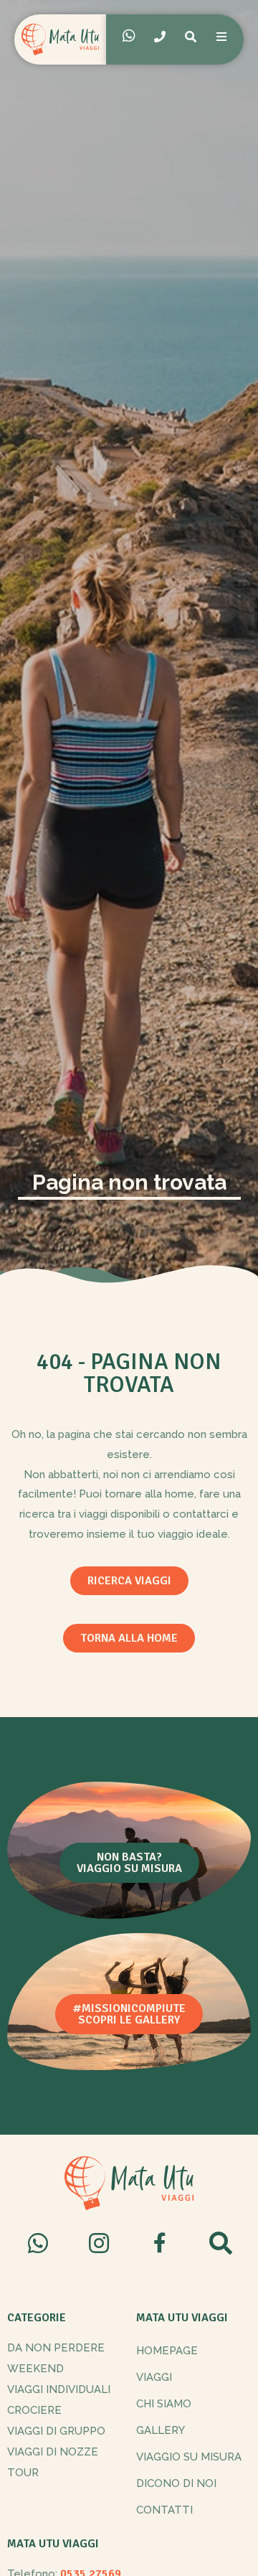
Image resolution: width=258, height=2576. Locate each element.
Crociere (34, 2410)
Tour (23, 2473)
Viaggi (154, 2377)
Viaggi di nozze (53, 2452)
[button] (129, 1581)
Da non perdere (56, 2348)
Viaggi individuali (59, 2389)
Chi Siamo (164, 2404)
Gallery (161, 2430)
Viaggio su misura (189, 2457)
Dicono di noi (176, 2483)
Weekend (35, 2369)
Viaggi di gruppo (56, 2431)
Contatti (164, 2510)
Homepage (167, 2351)
